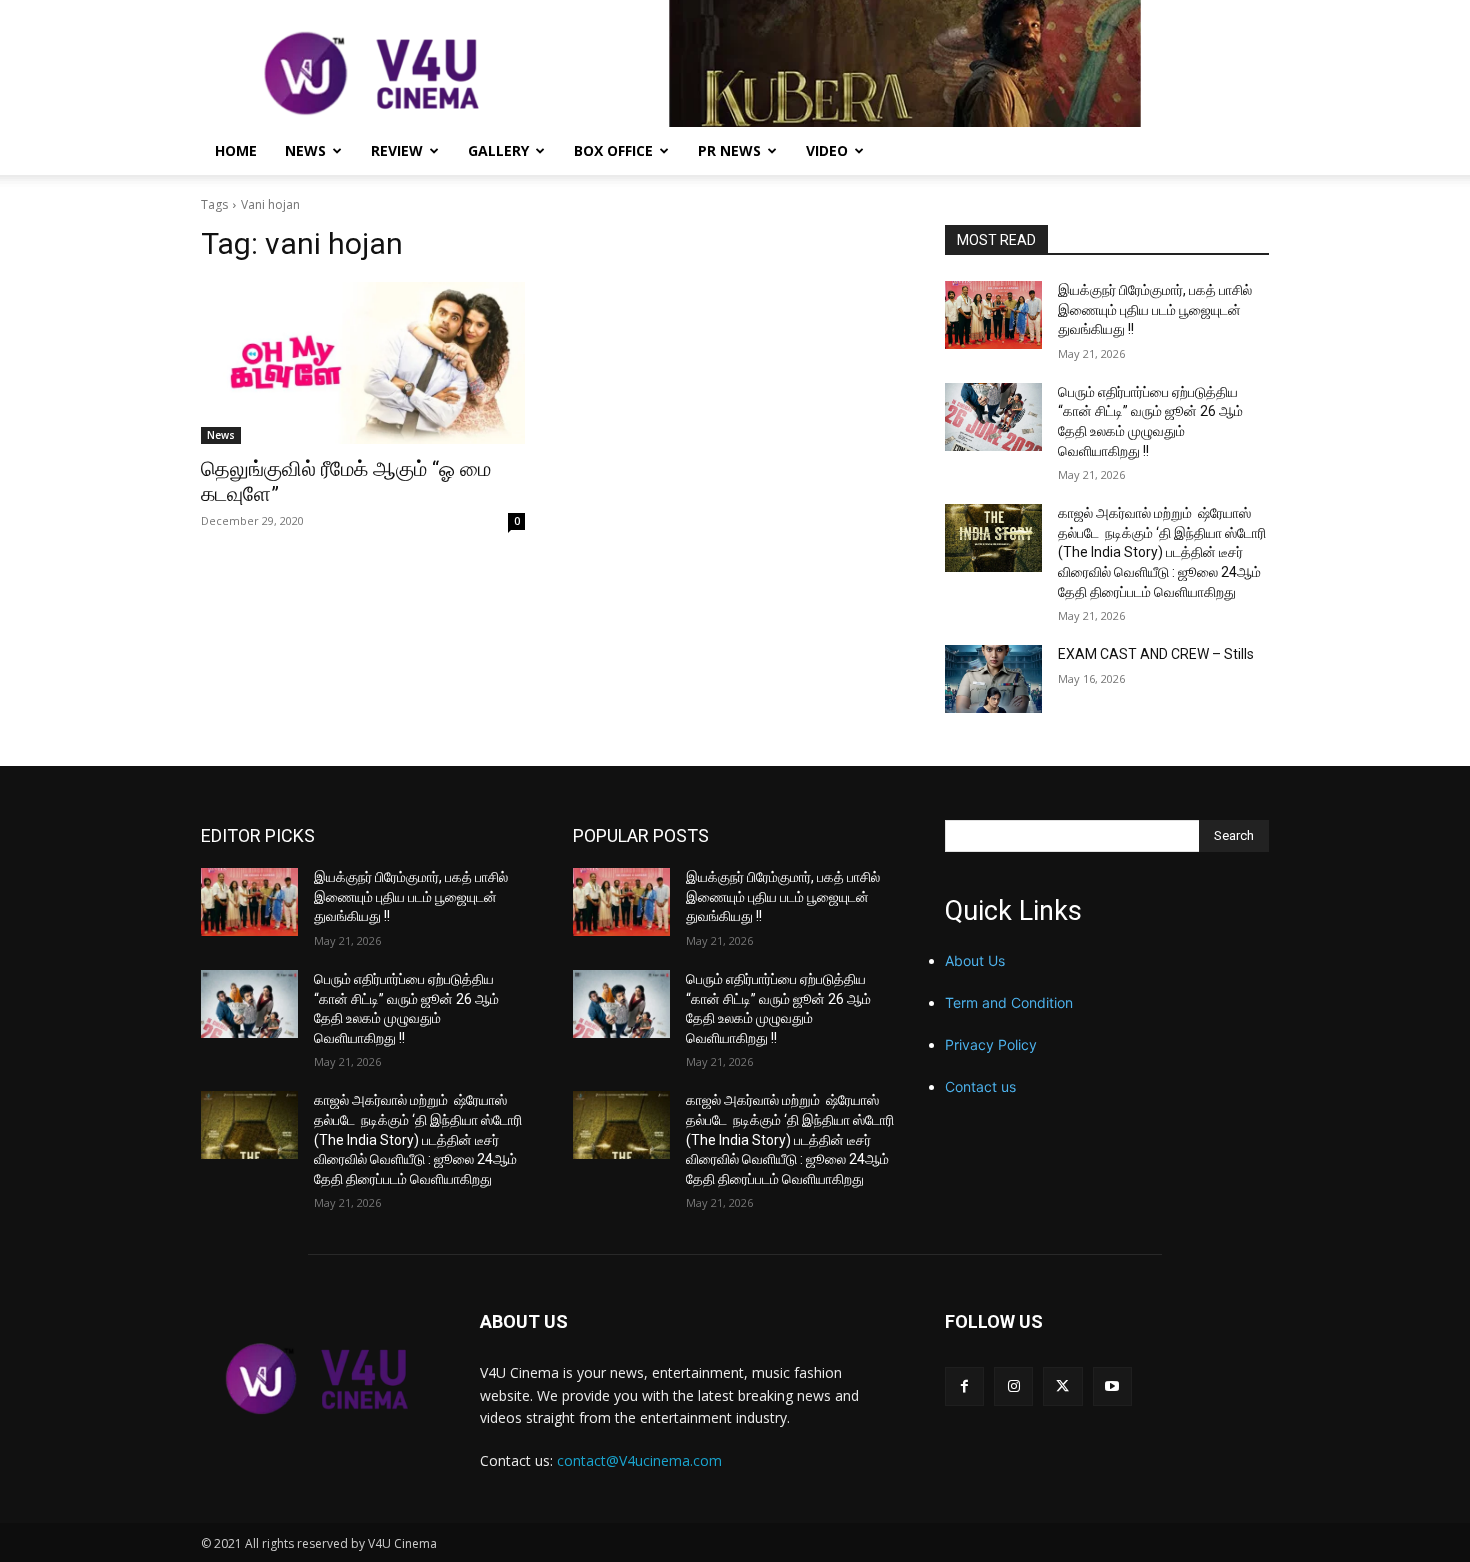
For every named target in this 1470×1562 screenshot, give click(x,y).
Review (397, 150)
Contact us (980, 1086)
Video (827, 150)
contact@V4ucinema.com (639, 1460)
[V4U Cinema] (316, 1378)
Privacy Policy (991, 1044)
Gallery (498, 150)
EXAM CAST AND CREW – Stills (1156, 654)
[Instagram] (1013, 1386)
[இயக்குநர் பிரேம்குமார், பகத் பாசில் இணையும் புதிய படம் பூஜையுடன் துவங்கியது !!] (993, 315)
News (305, 150)
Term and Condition (1009, 1002)
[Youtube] (1112, 1386)
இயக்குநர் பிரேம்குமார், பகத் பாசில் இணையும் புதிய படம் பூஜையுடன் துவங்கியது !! (1155, 309)
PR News (729, 150)
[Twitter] (1062, 1386)
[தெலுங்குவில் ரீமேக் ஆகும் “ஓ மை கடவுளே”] (363, 363)
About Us (975, 960)
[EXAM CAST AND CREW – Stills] (993, 679)
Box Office (613, 150)
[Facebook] (964, 1386)
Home (236, 150)
